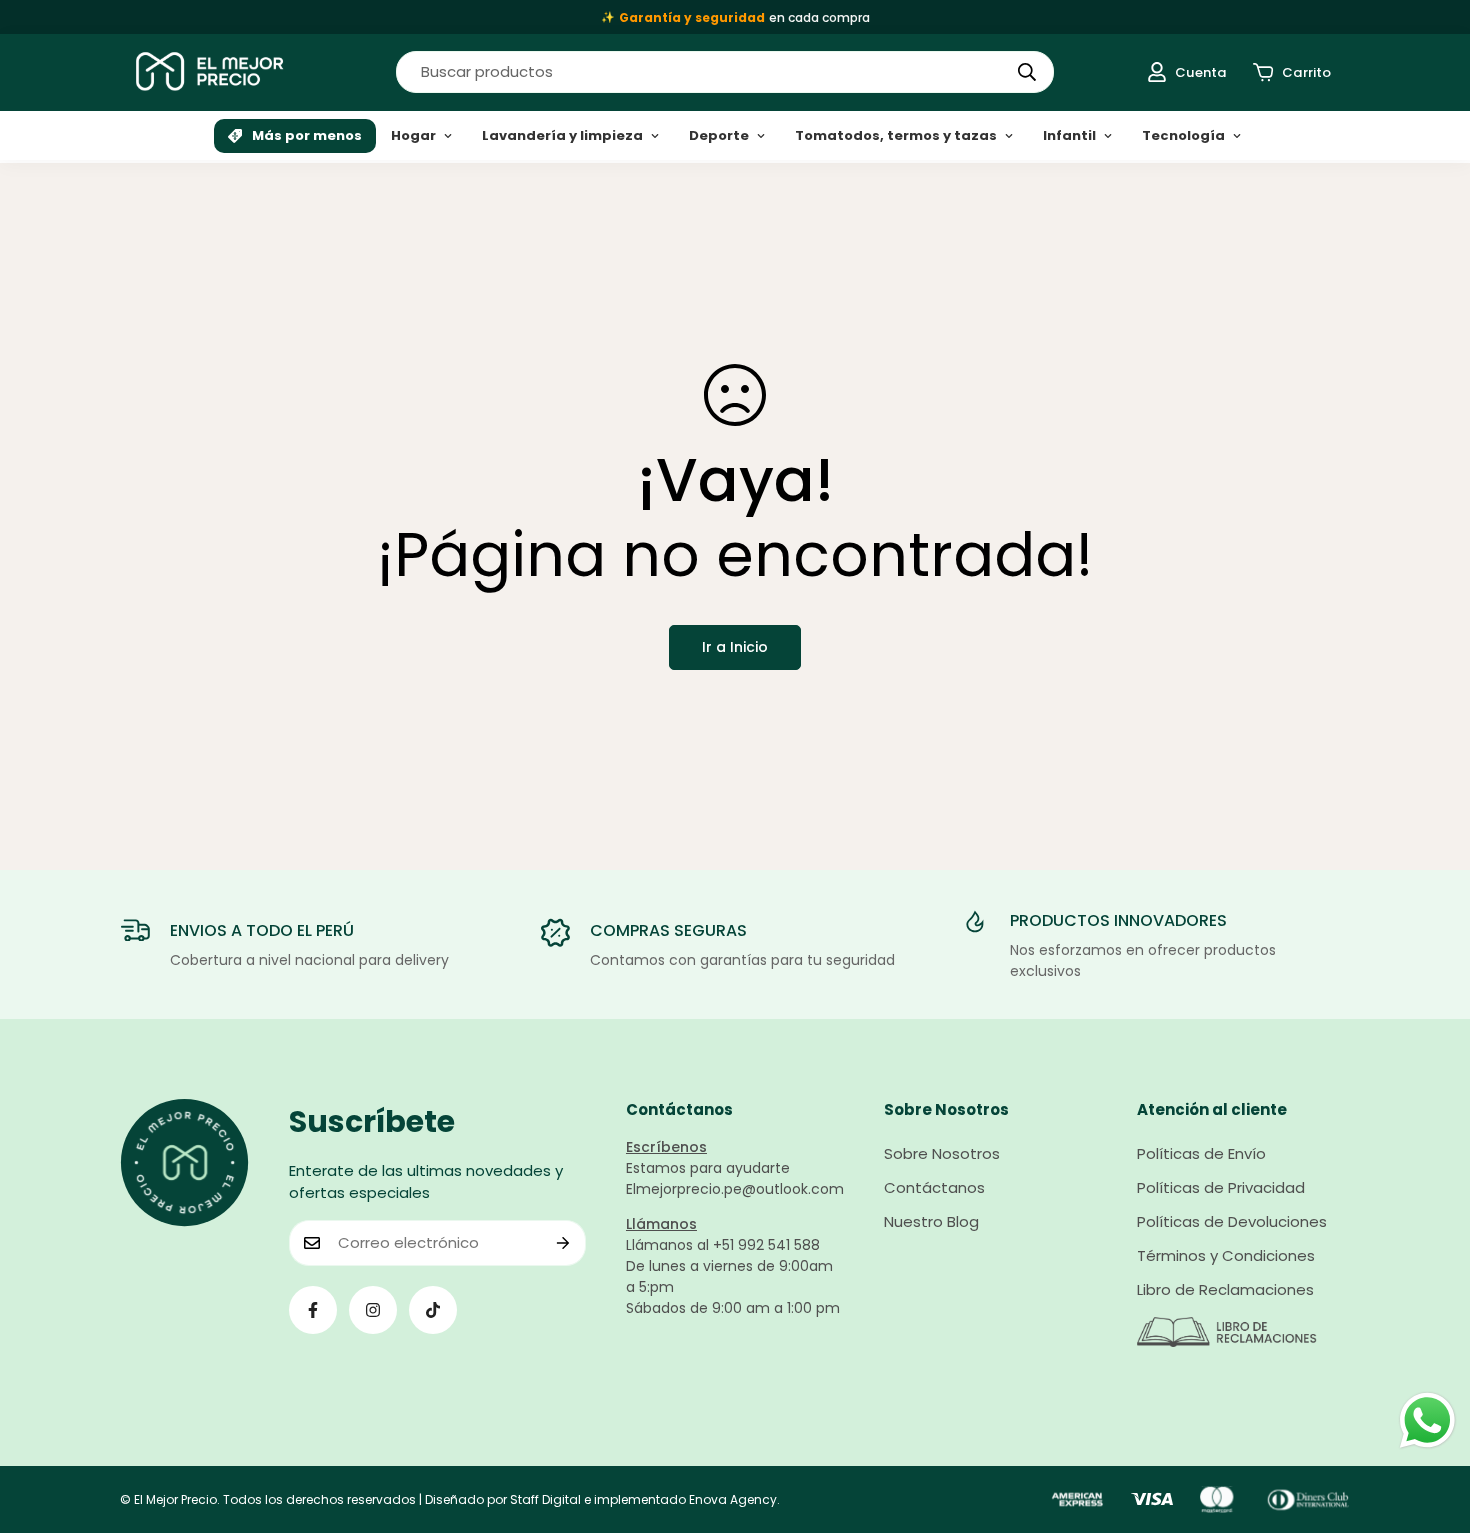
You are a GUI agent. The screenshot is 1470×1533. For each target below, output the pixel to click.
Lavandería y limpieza (562, 135)
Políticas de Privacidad (1221, 1187)
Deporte (719, 135)
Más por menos (307, 135)
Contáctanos (934, 1187)
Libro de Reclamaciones (1225, 1289)
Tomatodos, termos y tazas (896, 135)
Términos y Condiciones (1226, 1255)
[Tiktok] (433, 1310)
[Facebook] (313, 1310)
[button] (1292, 72)
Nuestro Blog (931, 1221)
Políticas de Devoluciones (1232, 1221)
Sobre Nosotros (942, 1153)
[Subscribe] (563, 1243)
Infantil (1069, 135)
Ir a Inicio (735, 647)
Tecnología (1183, 135)
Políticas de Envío (1201, 1153)
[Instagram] (373, 1310)
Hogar (413, 135)
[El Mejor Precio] (210, 72)
